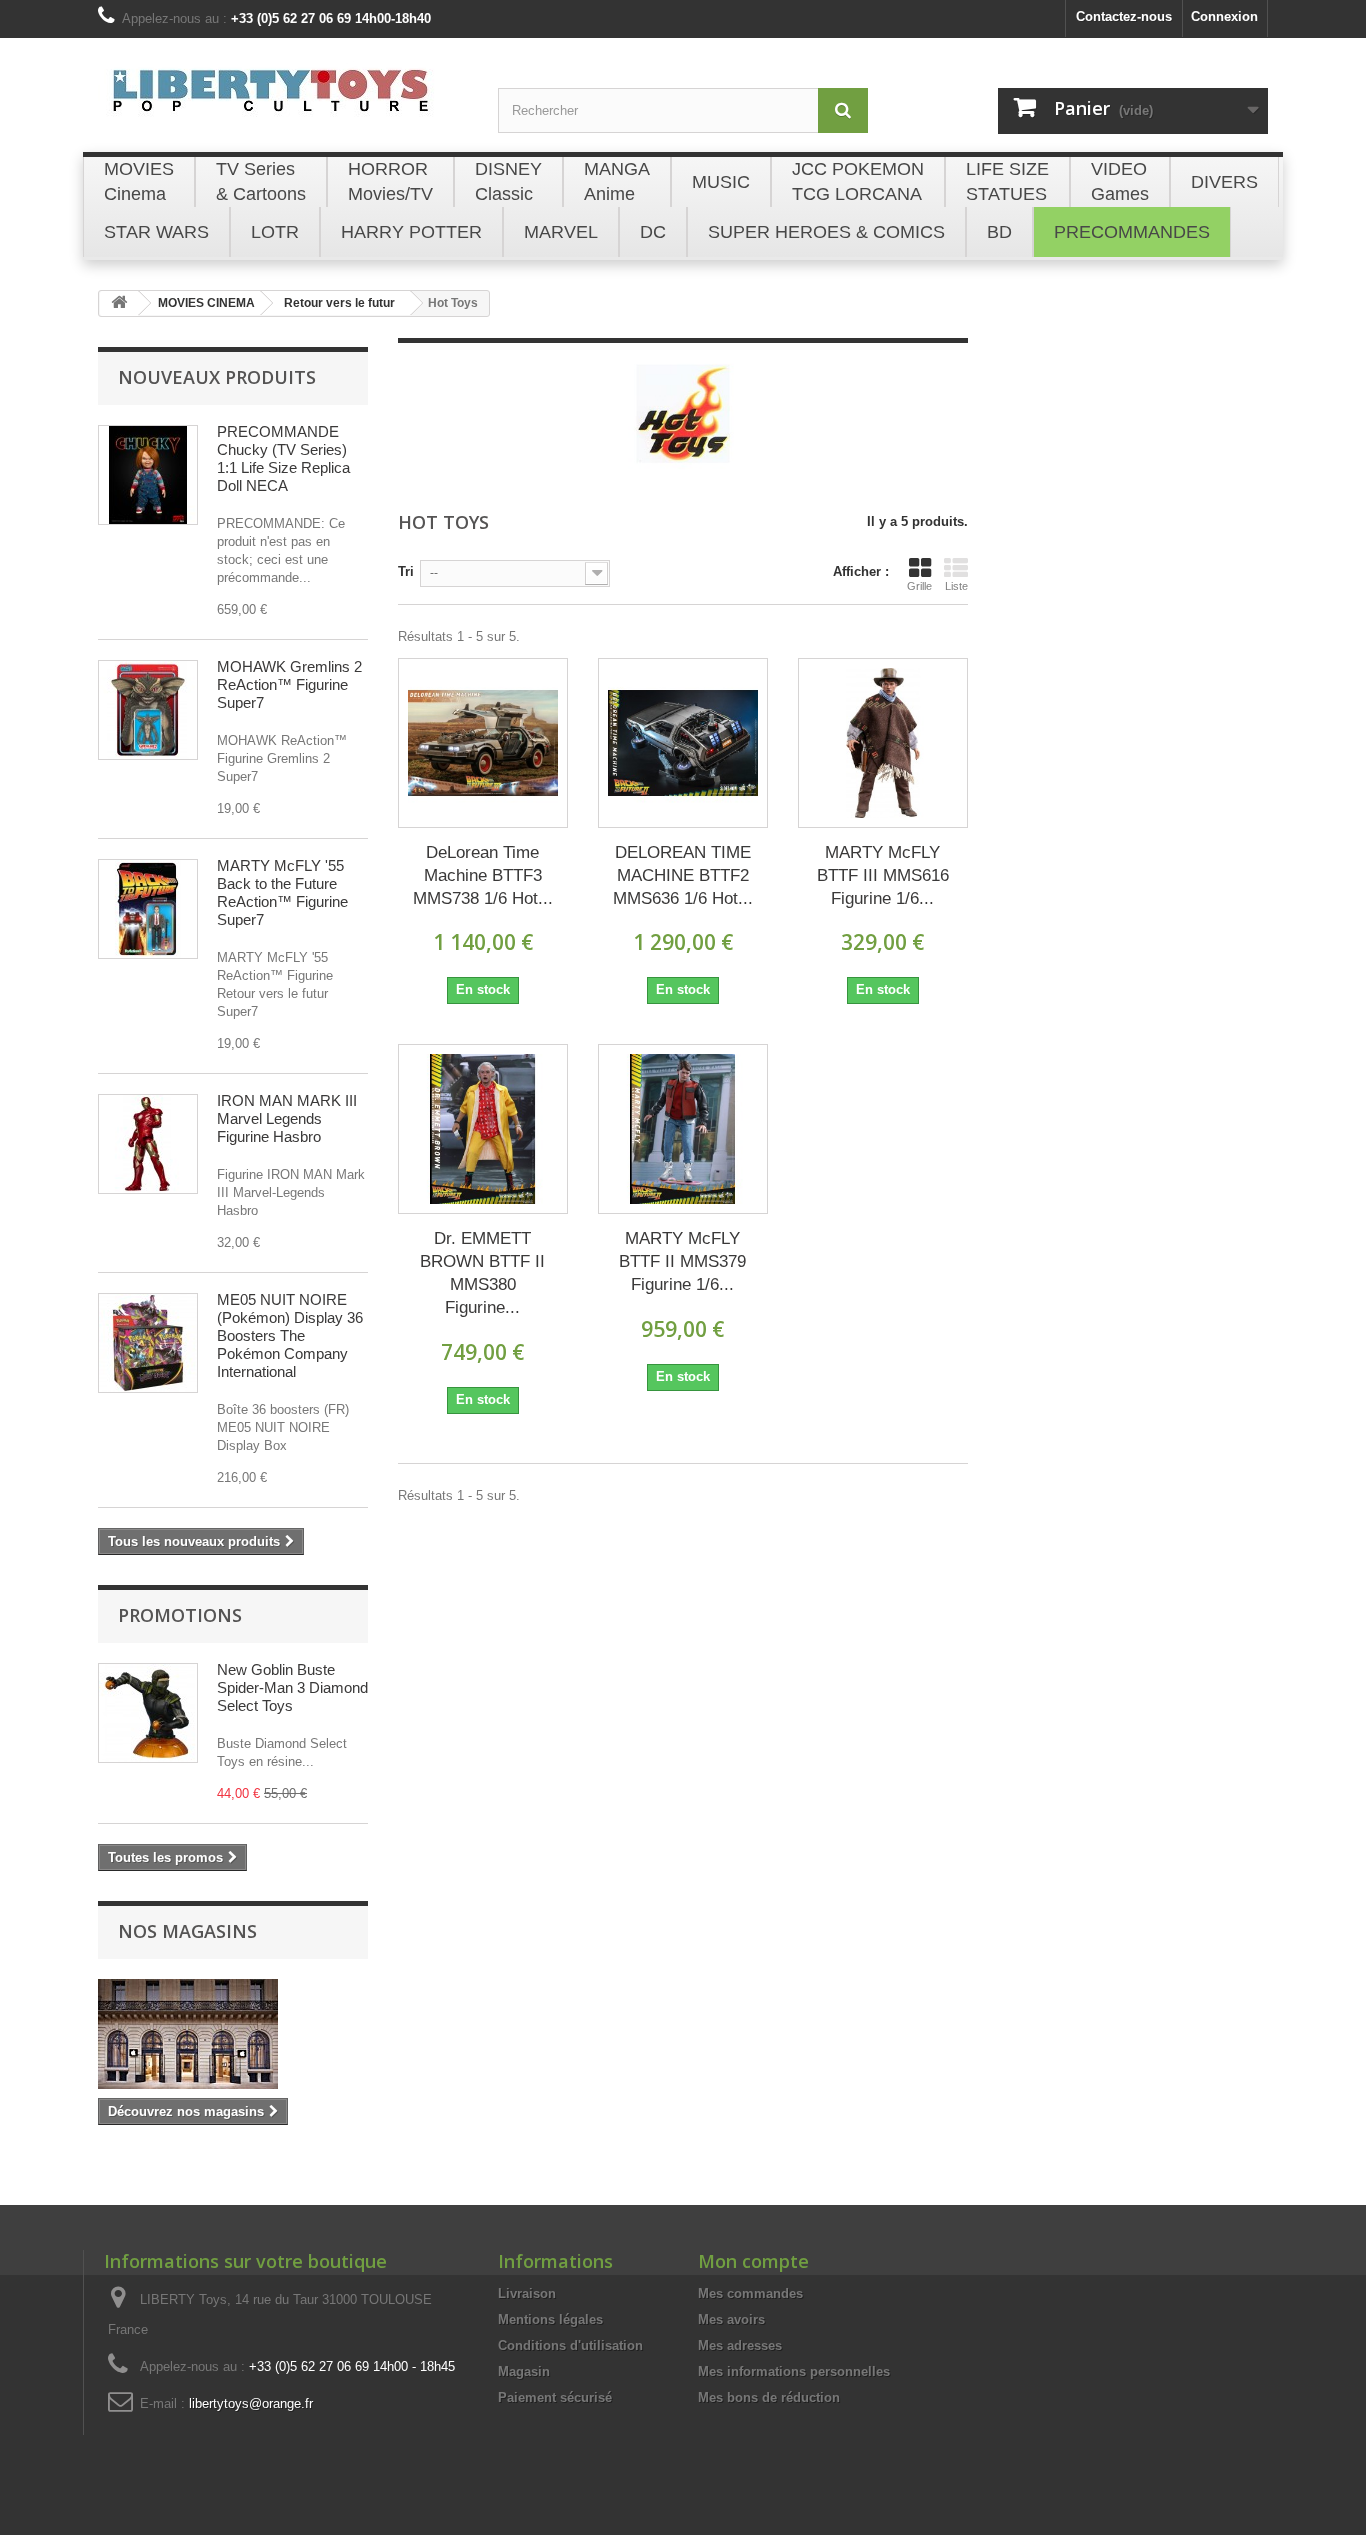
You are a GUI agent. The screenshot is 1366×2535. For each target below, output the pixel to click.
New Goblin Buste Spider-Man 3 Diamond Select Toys (292, 1687)
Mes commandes (750, 2293)
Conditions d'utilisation (570, 2345)
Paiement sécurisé (555, 2397)
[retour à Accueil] (119, 303)
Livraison (527, 2293)
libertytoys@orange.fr (251, 2403)
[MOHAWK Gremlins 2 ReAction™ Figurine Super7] (148, 710)
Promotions (180, 1615)
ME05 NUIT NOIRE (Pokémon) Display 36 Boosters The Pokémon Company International (290, 1335)
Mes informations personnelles (794, 2371)
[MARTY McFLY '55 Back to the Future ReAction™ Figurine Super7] (148, 909)
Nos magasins (187, 1931)
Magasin (524, 2371)
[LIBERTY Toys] (283, 102)
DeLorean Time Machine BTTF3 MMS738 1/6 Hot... (483, 875)
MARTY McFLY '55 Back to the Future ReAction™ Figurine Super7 (282, 892)
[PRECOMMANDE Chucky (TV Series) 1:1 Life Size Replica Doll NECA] (148, 475)
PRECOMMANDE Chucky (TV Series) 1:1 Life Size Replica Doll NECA (283, 458)
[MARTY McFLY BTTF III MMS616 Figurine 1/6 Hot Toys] (883, 743)
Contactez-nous (1124, 16)
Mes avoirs (731, 2319)
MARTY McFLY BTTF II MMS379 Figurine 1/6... (682, 1261)
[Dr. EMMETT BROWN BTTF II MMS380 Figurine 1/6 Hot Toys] (483, 1129)
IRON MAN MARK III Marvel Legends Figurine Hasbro (287, 1118)
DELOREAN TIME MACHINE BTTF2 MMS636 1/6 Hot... (683, 875)
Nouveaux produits (217, 377)
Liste (956, 586)
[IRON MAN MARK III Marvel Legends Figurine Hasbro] (148, 1144)
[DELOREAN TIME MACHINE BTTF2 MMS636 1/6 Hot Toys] (683, 743)
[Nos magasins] (233, 2034)
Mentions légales (550, 2319)
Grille (919, 586)
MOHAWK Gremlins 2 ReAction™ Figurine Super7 (289, 684)
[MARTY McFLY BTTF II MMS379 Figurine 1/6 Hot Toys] (683, 1129)
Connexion (1224, 16)
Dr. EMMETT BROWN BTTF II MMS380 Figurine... (482, 1273)
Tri (406, 571)
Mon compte (753, 2261)
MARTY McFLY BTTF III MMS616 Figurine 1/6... (883, 875)
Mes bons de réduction (769, 2397)
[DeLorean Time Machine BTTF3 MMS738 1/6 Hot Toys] (483, 743)
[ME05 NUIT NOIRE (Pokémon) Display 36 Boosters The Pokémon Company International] (148, 1343)
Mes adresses (740, 2345)
